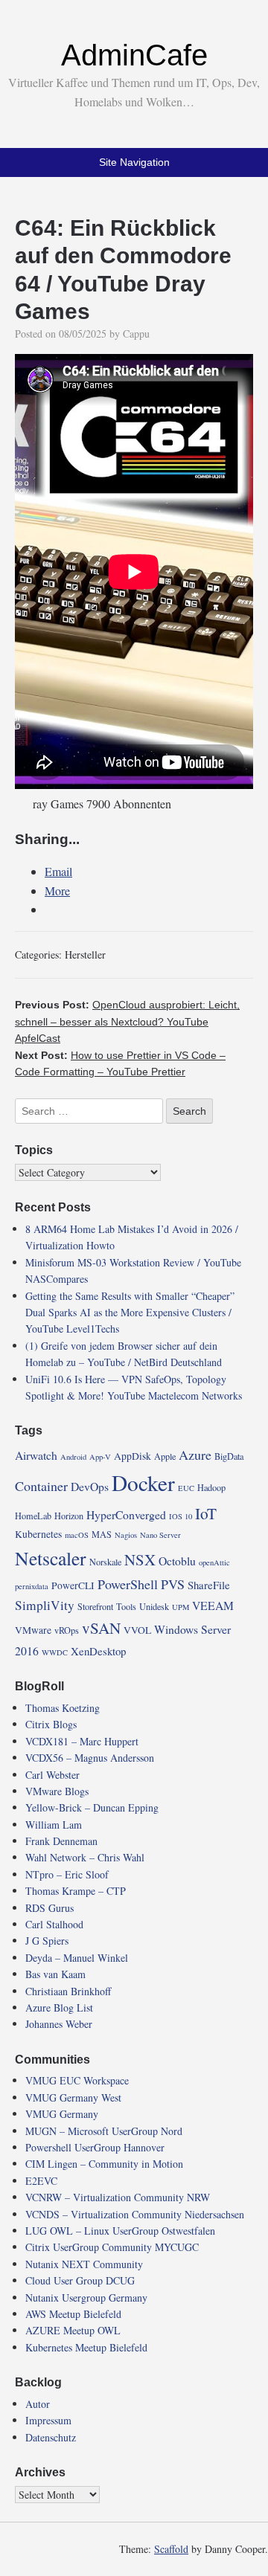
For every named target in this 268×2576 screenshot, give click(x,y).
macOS (77, 1535)
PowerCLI (73, 1585)
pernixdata (32, 1586)
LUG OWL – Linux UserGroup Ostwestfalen (120, 2231)
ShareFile (209, 1585)
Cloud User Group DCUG (80, 2280)
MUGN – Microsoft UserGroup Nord (104, 2131)
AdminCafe (134, 55)
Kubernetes (38, 1534)
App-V (100, 1457)
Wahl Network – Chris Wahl (85, 1857)
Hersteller (85, 954)
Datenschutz (51, 2437)
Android (73, 1457)
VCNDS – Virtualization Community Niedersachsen (135, 2214)
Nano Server (160, 1535)
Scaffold (171, 2549)
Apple (165, 1456)
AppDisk (133, 1456)
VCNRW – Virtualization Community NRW (118, 2197)
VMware (33, 1630)
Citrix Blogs (51, 1724)
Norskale (105, 1562)
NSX (140, 1559)
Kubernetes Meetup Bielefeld (86, 2347)
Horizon (69, 1516)
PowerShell (128, 1584)
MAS (102, 1534)
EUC (186, 1488)
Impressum (48, 2420)
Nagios (126, 1535)
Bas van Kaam (55, 1974)
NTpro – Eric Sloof (67, 1874)
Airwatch (36, 1455)
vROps (67, 1630)
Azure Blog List (59, 2007)
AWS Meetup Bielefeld (73, 2314)
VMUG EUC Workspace (77, 2080)
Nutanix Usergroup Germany (86, 2298)
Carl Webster (52, 1775)
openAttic (214, 1562)
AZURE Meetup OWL (73, 2330)
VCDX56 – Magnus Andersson (90, 1758)
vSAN (101, 1628)
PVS (173, 1584)
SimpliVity (45, 1605)
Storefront (95, 1606)
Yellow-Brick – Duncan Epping (92, 1807)
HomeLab (33, 1516)
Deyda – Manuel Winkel (77, 1958)
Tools (126, 1606)
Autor (38, 2404)
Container (41, 1486)
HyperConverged (126, 1514)
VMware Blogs (57, 1791)
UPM (181, 1607)
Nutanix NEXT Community (84, 2264)
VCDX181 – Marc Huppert (82, 1741)
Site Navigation (134, 162)
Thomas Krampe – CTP (76, 1891)
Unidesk (154, 1606)
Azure (195, 1455)
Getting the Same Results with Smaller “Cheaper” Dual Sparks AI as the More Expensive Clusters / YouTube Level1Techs (130, 1313)
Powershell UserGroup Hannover (95, 2147)
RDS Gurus (50, 1908)
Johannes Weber (59, 2024)
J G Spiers (47, 1941)
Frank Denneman (61, 1841)
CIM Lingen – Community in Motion (104, 2164)
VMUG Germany (62, 2114)
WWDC (55, 1652)
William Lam (54, 1825)
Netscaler (51, 1558)
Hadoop (211, 1487)
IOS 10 (181, 1516)
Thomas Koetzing (63, 1708)
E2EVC (41, 2181)
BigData (229, 1456)
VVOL (137, 1630)
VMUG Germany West (73, 2097)
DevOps (90, 1486)
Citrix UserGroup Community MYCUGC (112, 2247)
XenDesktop (98, 1651)
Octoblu (177, 1561)
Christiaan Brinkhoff (68, 1991)
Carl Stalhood (54, 1924)
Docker (143, 1482)
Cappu (136, 334)
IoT (206, 1513)
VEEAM (213, 1605)
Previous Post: (127, 1021)
